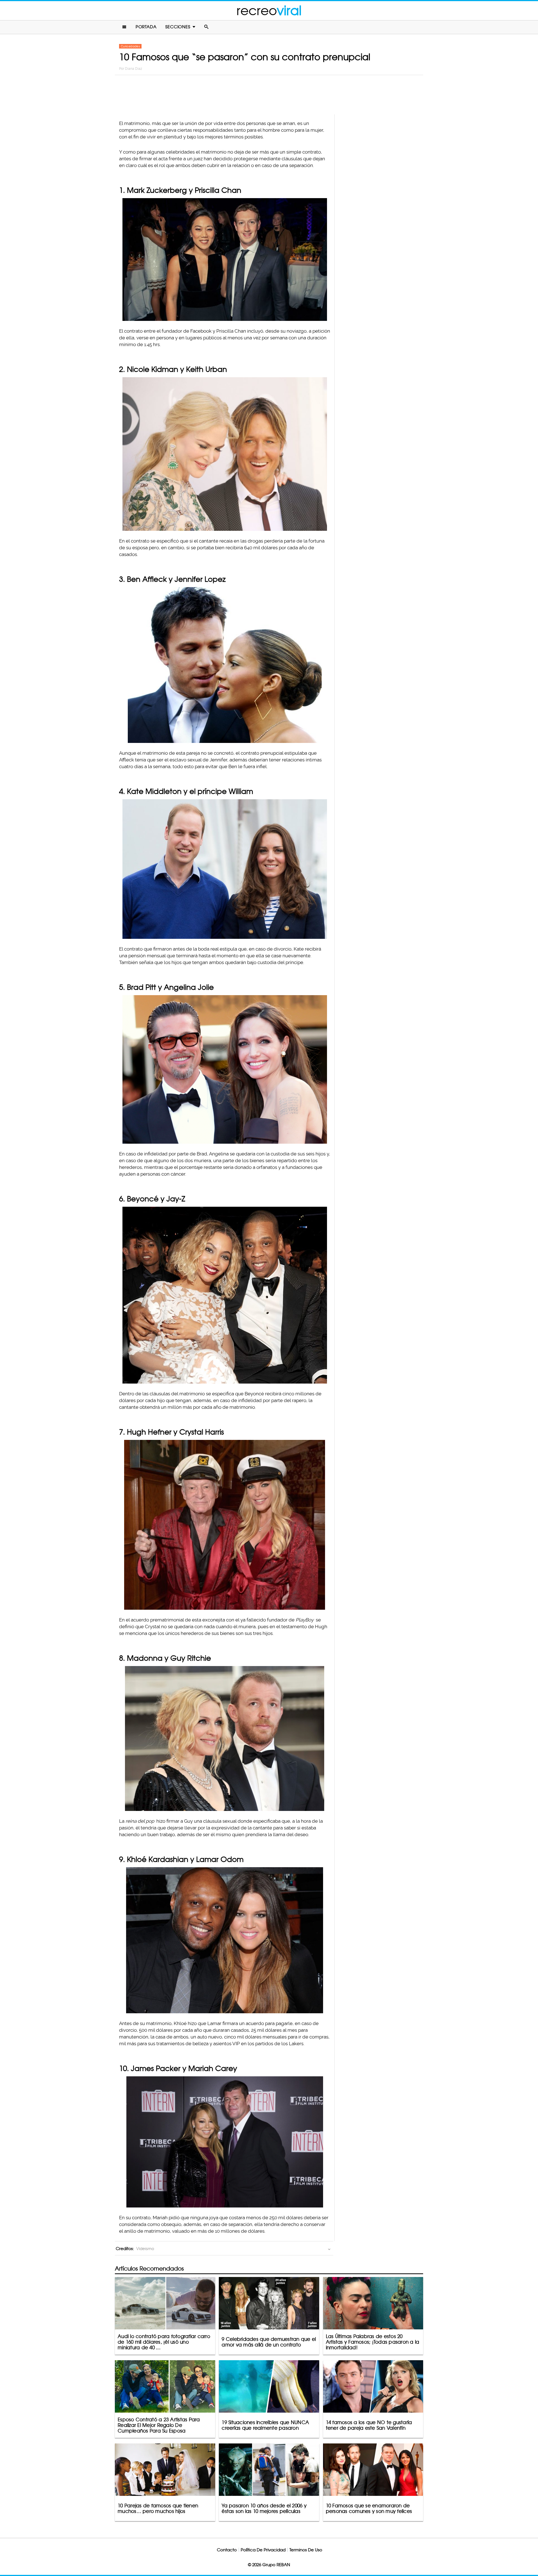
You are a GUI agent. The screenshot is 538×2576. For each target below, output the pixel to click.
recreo (269, 11)
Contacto (227, 2550)
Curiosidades (130, 46)
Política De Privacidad (263, 2550)
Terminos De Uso (306, 2550)
